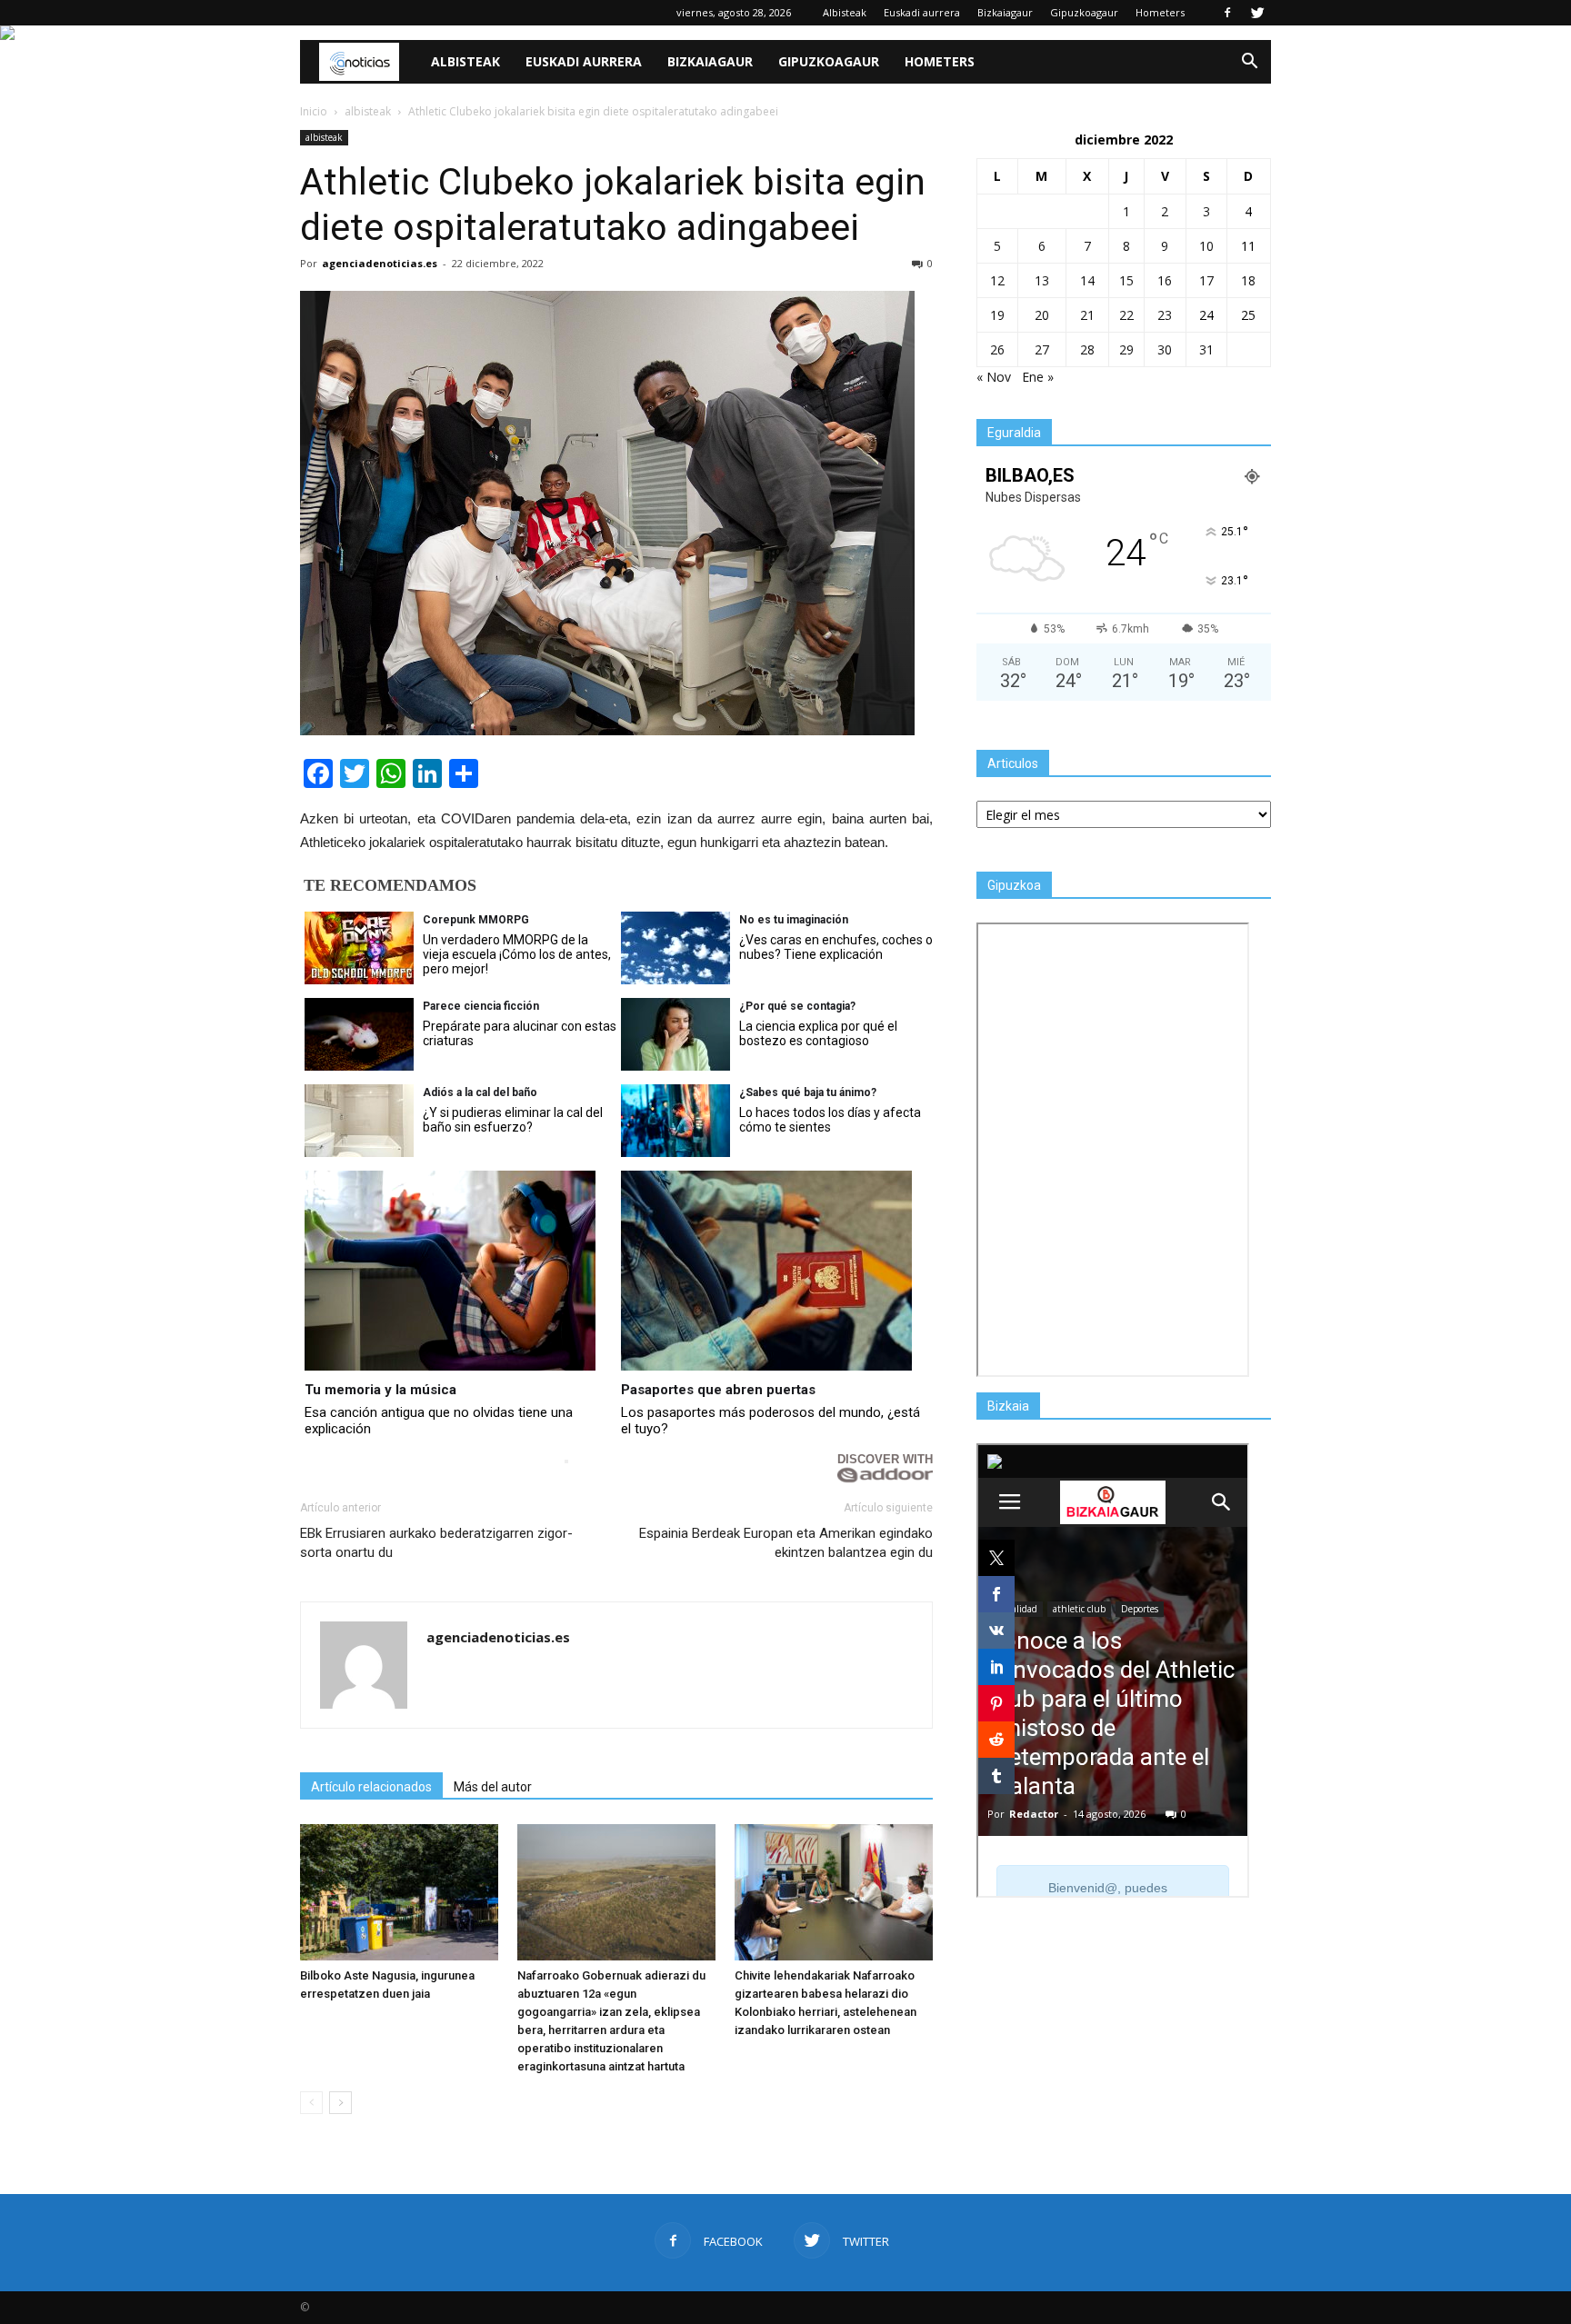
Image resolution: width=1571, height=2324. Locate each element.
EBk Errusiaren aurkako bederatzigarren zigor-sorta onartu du (436, 1543)
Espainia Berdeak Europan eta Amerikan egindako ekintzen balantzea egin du (786, 1543)
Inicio (314, 111)
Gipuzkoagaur (1084, 12)
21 (1087, 315)
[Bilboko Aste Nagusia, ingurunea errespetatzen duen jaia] (399, 1892)
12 (997, 280)
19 (997, 315)
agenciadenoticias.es (380, 263)
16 (1165, 280)
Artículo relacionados (371, 1787)
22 (1126, 315)
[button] (1249, 62)
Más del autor (493, 1787)
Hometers (1160, 12)
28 (1087, 349)
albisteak (324, 137)
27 (1042, 349)
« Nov (994, 377)
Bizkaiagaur (1005, 12)
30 (1165, 349)
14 (1087, 280)
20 (1042, 315)
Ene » (1038, 377)
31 (1206, 349)
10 (1206, 246)
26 (997, 349)
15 (1126, 280)
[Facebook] (1227, 13)
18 (1248, 280)
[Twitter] (1257, 13)
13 (1042, 280)
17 (1206, 280)
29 (1126, 349)
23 (1165, 315)
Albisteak (845, 12)
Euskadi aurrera (922, 12)
